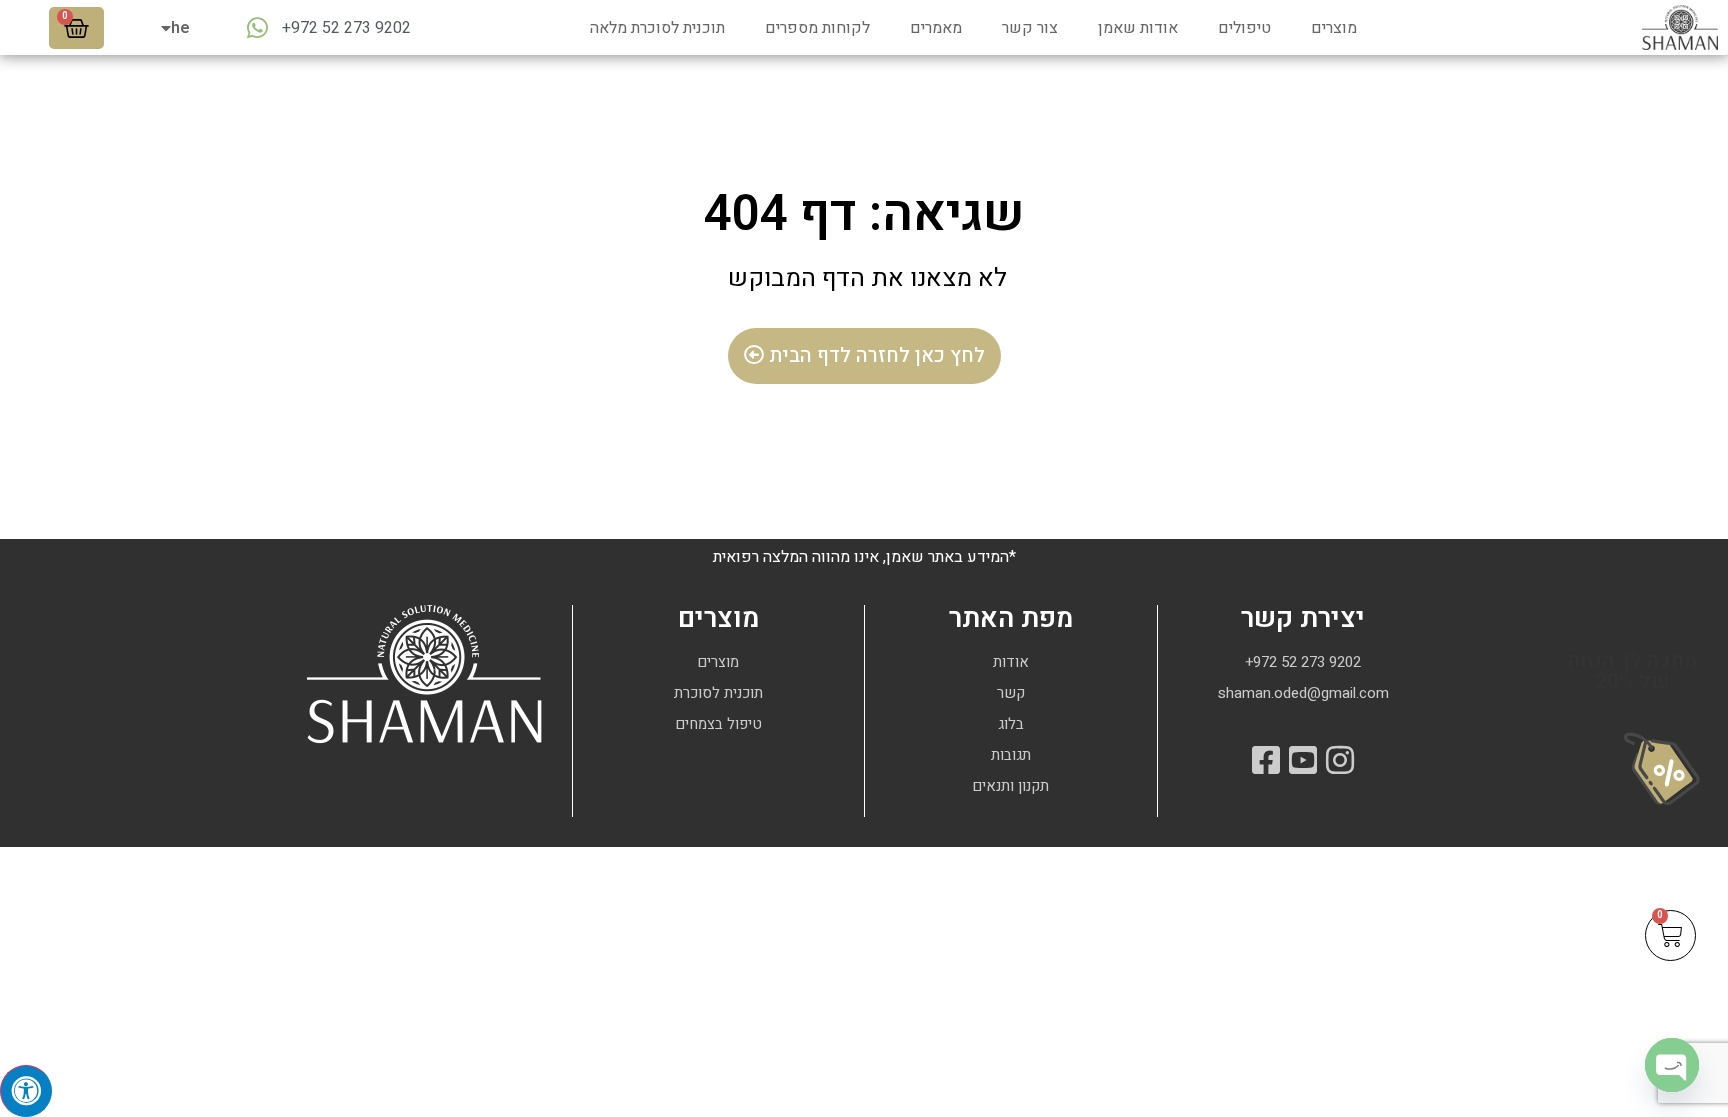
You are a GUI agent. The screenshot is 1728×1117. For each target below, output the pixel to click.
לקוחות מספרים (817, 28)
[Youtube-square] (1303, 760)
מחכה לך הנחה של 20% (1632, 671)
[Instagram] (1340, 760)
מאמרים (936, 28)
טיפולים (1244, 28)
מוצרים (1334, 28)
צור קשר (1030, 28)
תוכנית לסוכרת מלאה (657, 28)
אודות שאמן (1138, 28)
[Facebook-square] (1266, 760)
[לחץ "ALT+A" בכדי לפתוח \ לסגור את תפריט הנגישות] (26, 1091)
